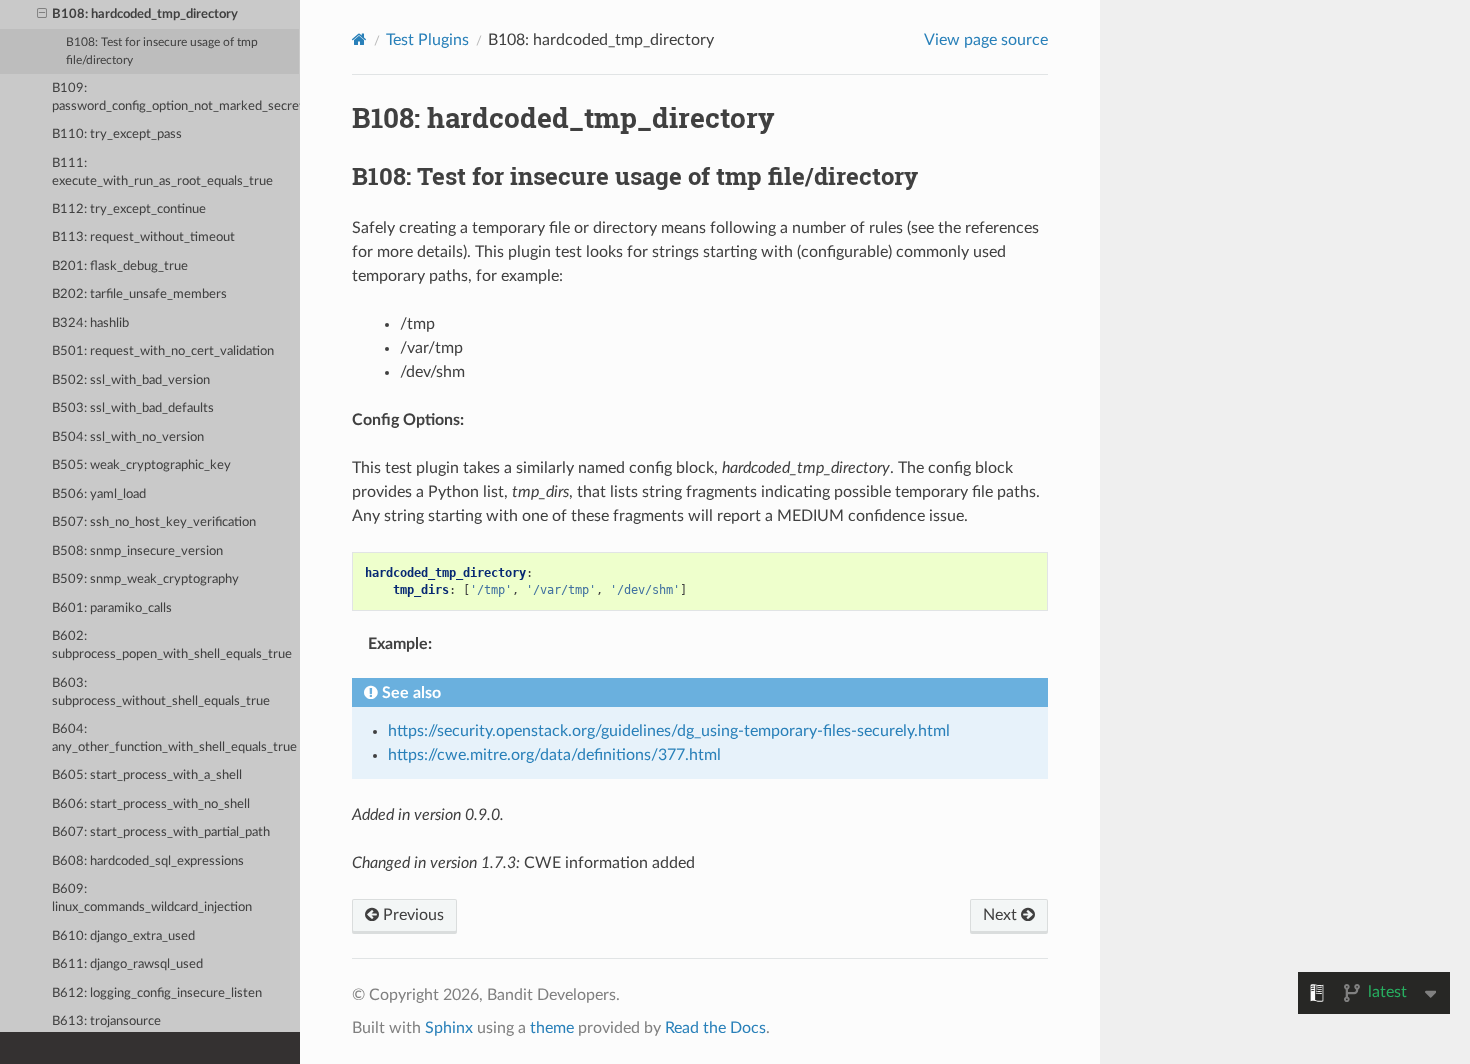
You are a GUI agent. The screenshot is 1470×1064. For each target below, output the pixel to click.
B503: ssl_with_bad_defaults (133, 408)
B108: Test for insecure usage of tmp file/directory (162, 51)
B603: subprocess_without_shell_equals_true (161, 692)
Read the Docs (715, 1028)
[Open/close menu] (42, 15)
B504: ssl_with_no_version (128, 437)
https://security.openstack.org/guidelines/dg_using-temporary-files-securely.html (669, 731)
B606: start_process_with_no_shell (151, 804)
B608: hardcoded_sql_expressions (148, 861)
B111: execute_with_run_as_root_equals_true (162, 172)
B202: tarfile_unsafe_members (139, 294)
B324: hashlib (90, 323)
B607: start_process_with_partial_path (161, 832)
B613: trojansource (106, 1021)
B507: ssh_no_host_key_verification (154, 522)
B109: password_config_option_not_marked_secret (176, 97)
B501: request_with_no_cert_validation (163, 351)
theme (552, 1028)
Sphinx (449, 1028)
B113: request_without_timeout (143, 237)
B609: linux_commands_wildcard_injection (152, 898)
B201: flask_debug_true (120, 266)
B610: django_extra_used (123, 936)
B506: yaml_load (99, 494)
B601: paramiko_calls (112, 608)
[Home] (359, 39)
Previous (411, 915)
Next (1002, 915)
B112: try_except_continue (129, 209)
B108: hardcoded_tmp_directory (145, 14)
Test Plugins (427, 40)
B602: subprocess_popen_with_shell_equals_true (172, 645)
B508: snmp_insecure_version (137, 551)
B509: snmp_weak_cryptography (145, 579)
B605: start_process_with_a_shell (147, 775)
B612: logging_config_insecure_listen (157, 993)
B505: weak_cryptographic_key (141, 465)
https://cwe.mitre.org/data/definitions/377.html (554, 755)
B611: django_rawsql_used (127, 964)
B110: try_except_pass (117, 134)
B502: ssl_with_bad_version (131, 380)
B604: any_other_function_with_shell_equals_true (174, 738)
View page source (986, 40)
